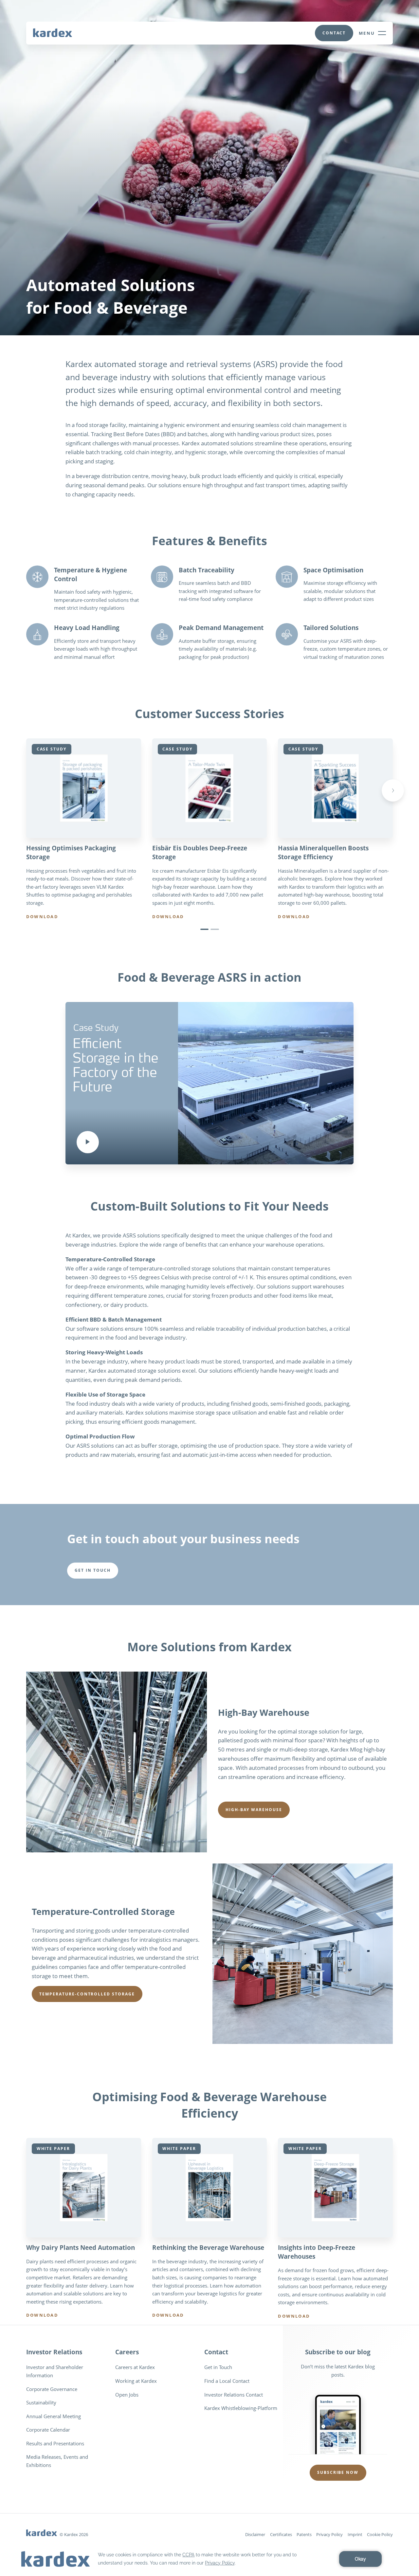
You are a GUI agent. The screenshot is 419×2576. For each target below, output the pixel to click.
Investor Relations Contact (234, 2395)
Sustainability (41, 2402)
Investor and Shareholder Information (55, 2371)
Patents (304, 2534)
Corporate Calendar (48, 2430)
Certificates (281, 2534)
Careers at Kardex (135, 2367)
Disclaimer (255, 2534)
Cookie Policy (380, 2534)
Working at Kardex (136, 2381)
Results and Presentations (55, 2443)
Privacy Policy (329, 2534)
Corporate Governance (52, 2389)
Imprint (355, 2534)
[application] (209, 2559)
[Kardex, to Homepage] (53, 32)
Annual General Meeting (54, 2416)
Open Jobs (127, 2395)
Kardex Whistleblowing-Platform (241, 2408)
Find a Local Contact (227, 2381)
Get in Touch (218, 2367)
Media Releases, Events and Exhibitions (57, 2461)
